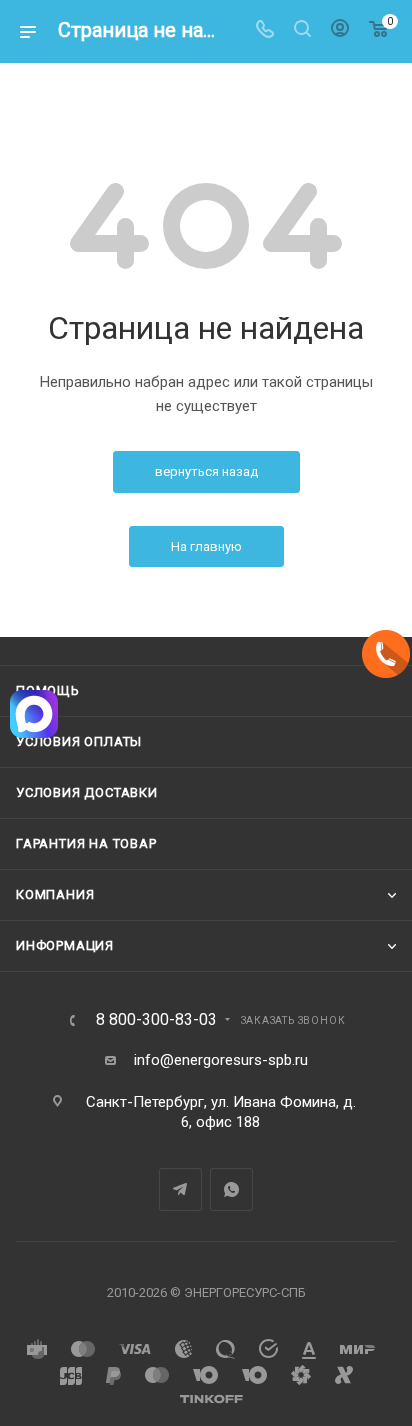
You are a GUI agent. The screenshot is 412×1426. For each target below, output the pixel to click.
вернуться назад (206, 471)
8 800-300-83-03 (156, 1020)
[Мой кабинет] (340, 31)
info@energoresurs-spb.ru (221, 1060)
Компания (55, 894)
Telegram (180, 1189)
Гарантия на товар (86, 843)
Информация (65, 945)
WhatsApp (231, 1189)
